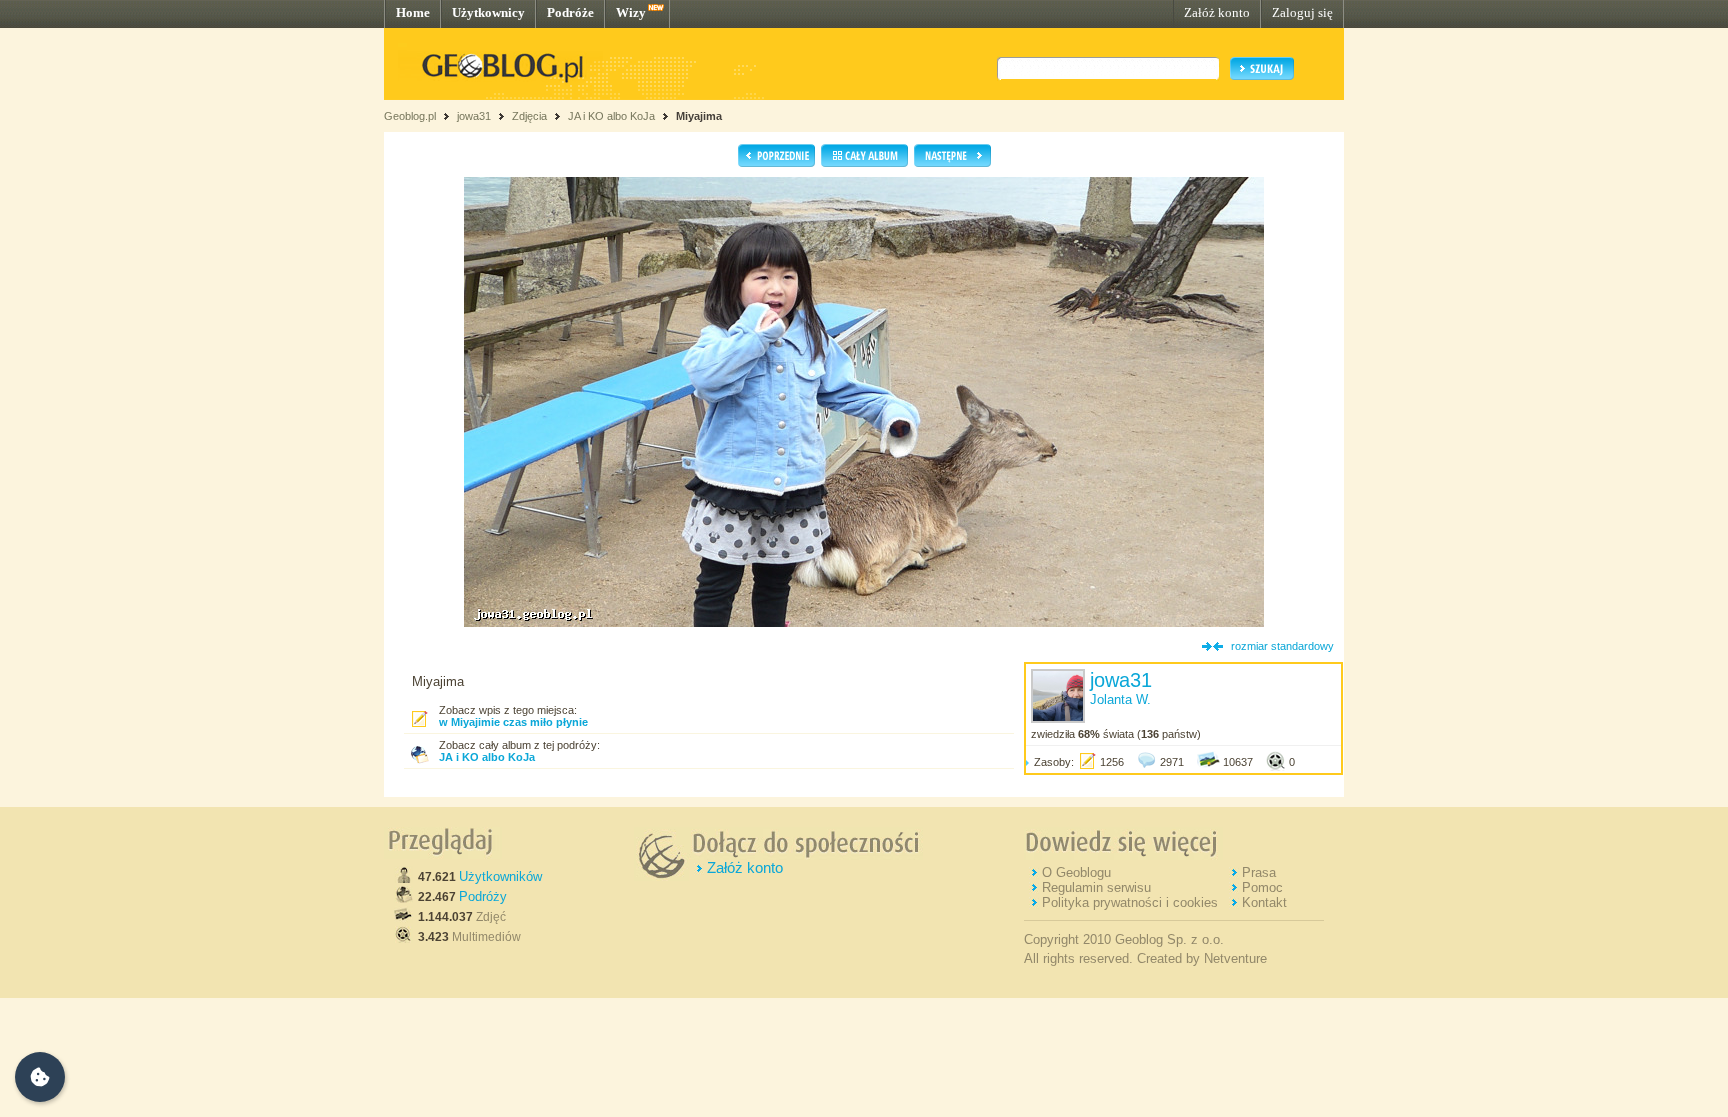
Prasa (1259, 872)
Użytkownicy (488, 12)
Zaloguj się (1302, 12)
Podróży (483, 896)
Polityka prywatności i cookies (1130, 902)
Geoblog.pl (410, 116)
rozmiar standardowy (1282, 646)
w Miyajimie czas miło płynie (513, 722)
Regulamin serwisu (1096, 887)
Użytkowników (500, 876)
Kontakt (1264, 902)
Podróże (570, 12)
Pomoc (1262, 887)
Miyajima (699, 116)
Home (413, 12)
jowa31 (474, 116)
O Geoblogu (1076, 872)
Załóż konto (1217, 12)
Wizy (631, 12)
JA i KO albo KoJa (611, 116)
